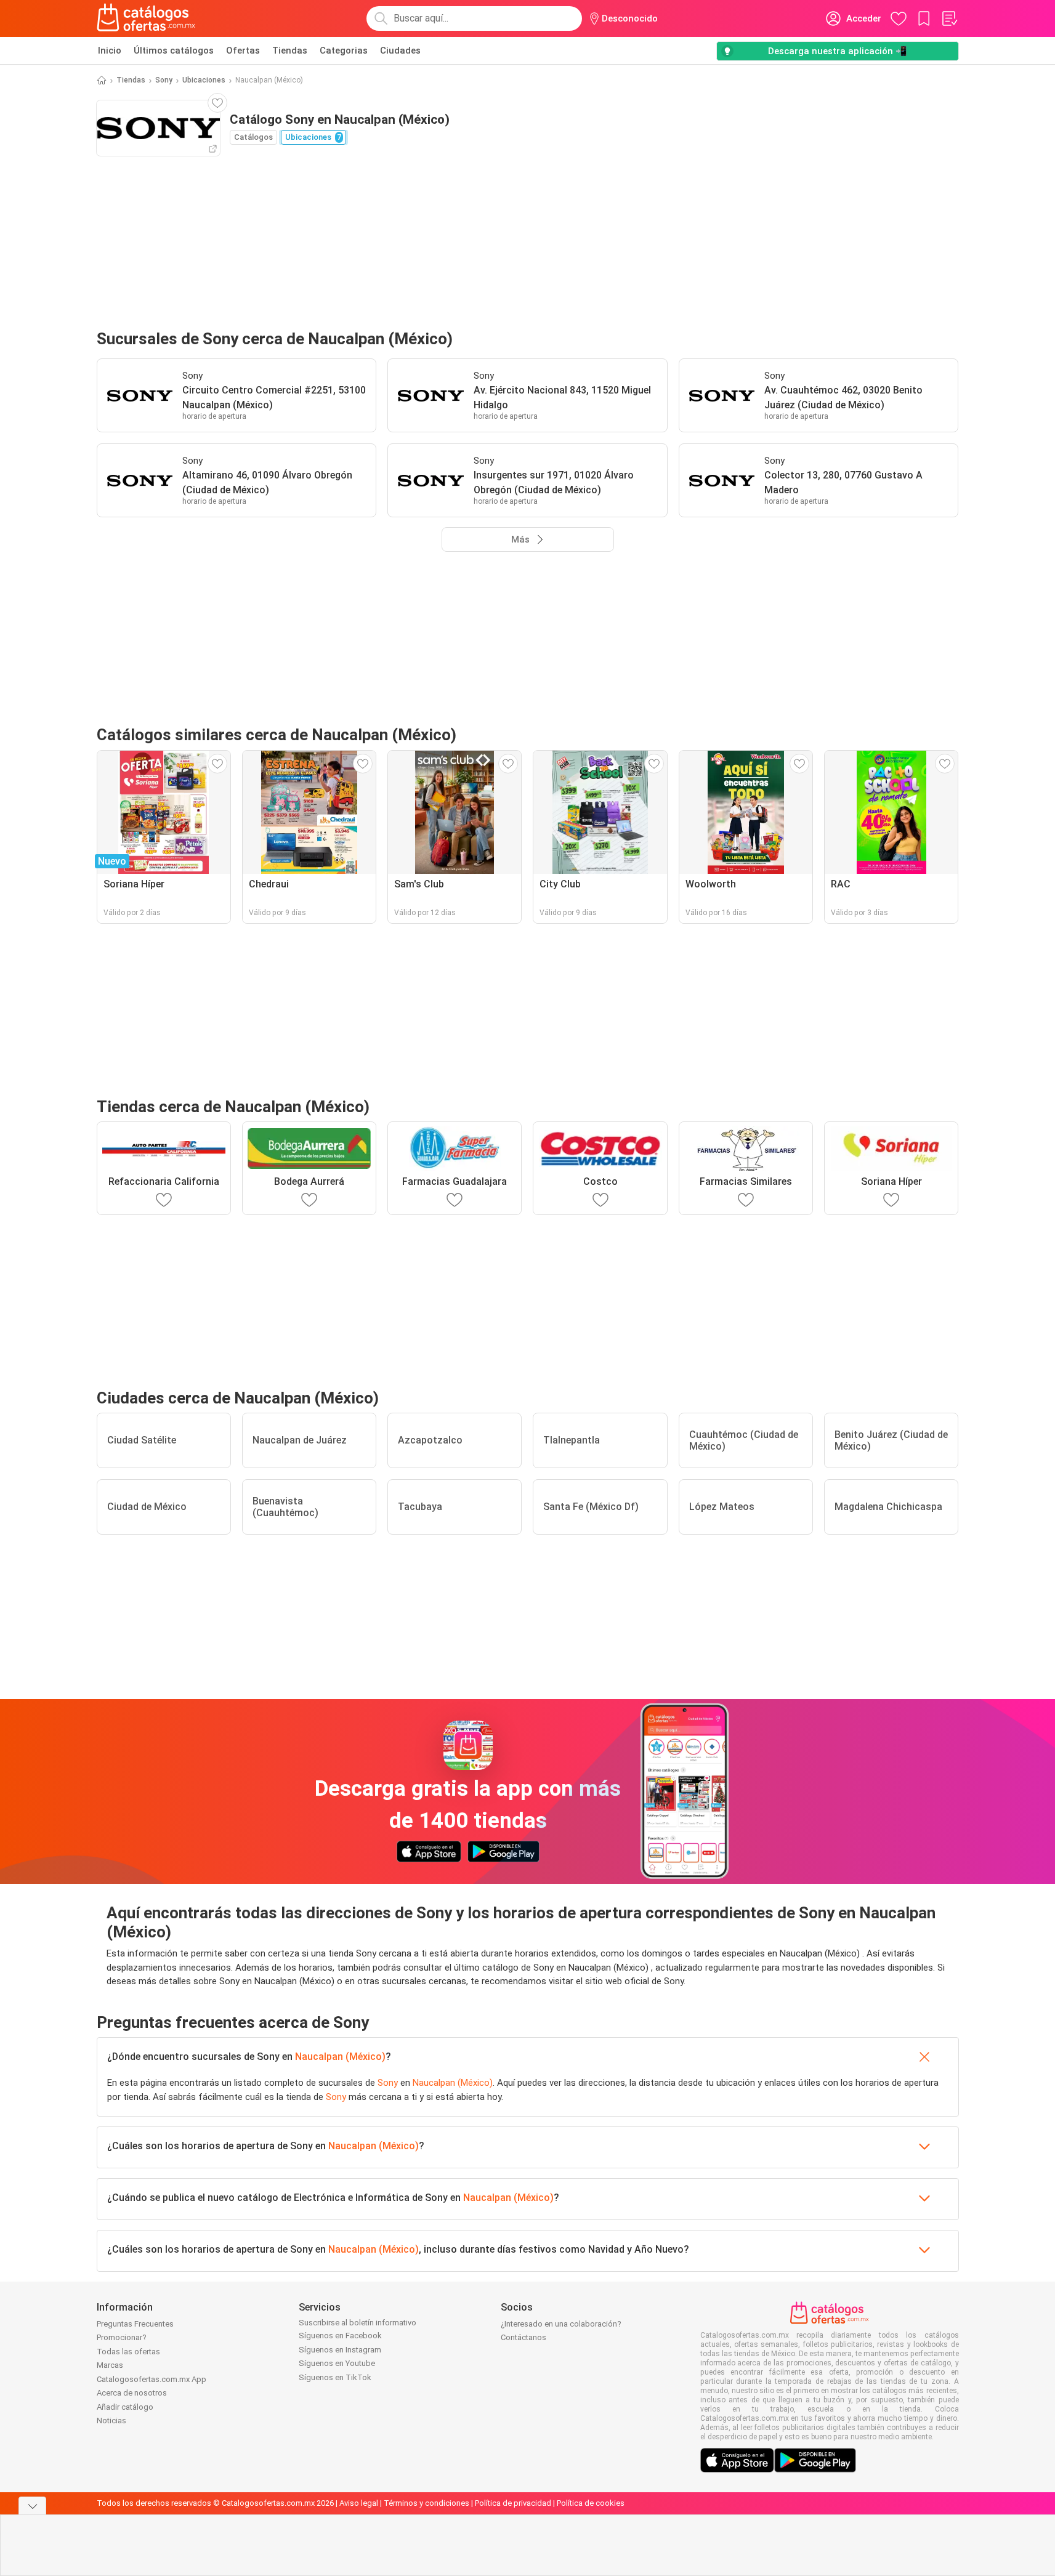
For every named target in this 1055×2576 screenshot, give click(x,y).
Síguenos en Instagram (340, 2350)
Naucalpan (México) (340, 2057)
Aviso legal (359, 2503)
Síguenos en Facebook (340, 2336)
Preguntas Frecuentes (135, 2324)
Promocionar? (122, 2337)
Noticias (111, 2421)
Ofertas (243, 50)
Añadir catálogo (125, 2407)
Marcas (110, 2365)
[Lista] (949, 18)
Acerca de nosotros (132, 2393)
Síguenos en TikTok (335, 2377)
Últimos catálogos (174, 50)
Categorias (344, 50)
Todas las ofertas (128, 2352)
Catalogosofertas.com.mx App (152, 2379)
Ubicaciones (204, 80)
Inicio (110, 50)
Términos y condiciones (426, 2503)
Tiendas (290, 50)
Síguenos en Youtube (337, 2363)
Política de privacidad (513, 2503)
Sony (164, 80)
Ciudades (400, 50)
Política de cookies (591, 2503)
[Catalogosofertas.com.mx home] (146, 18)
